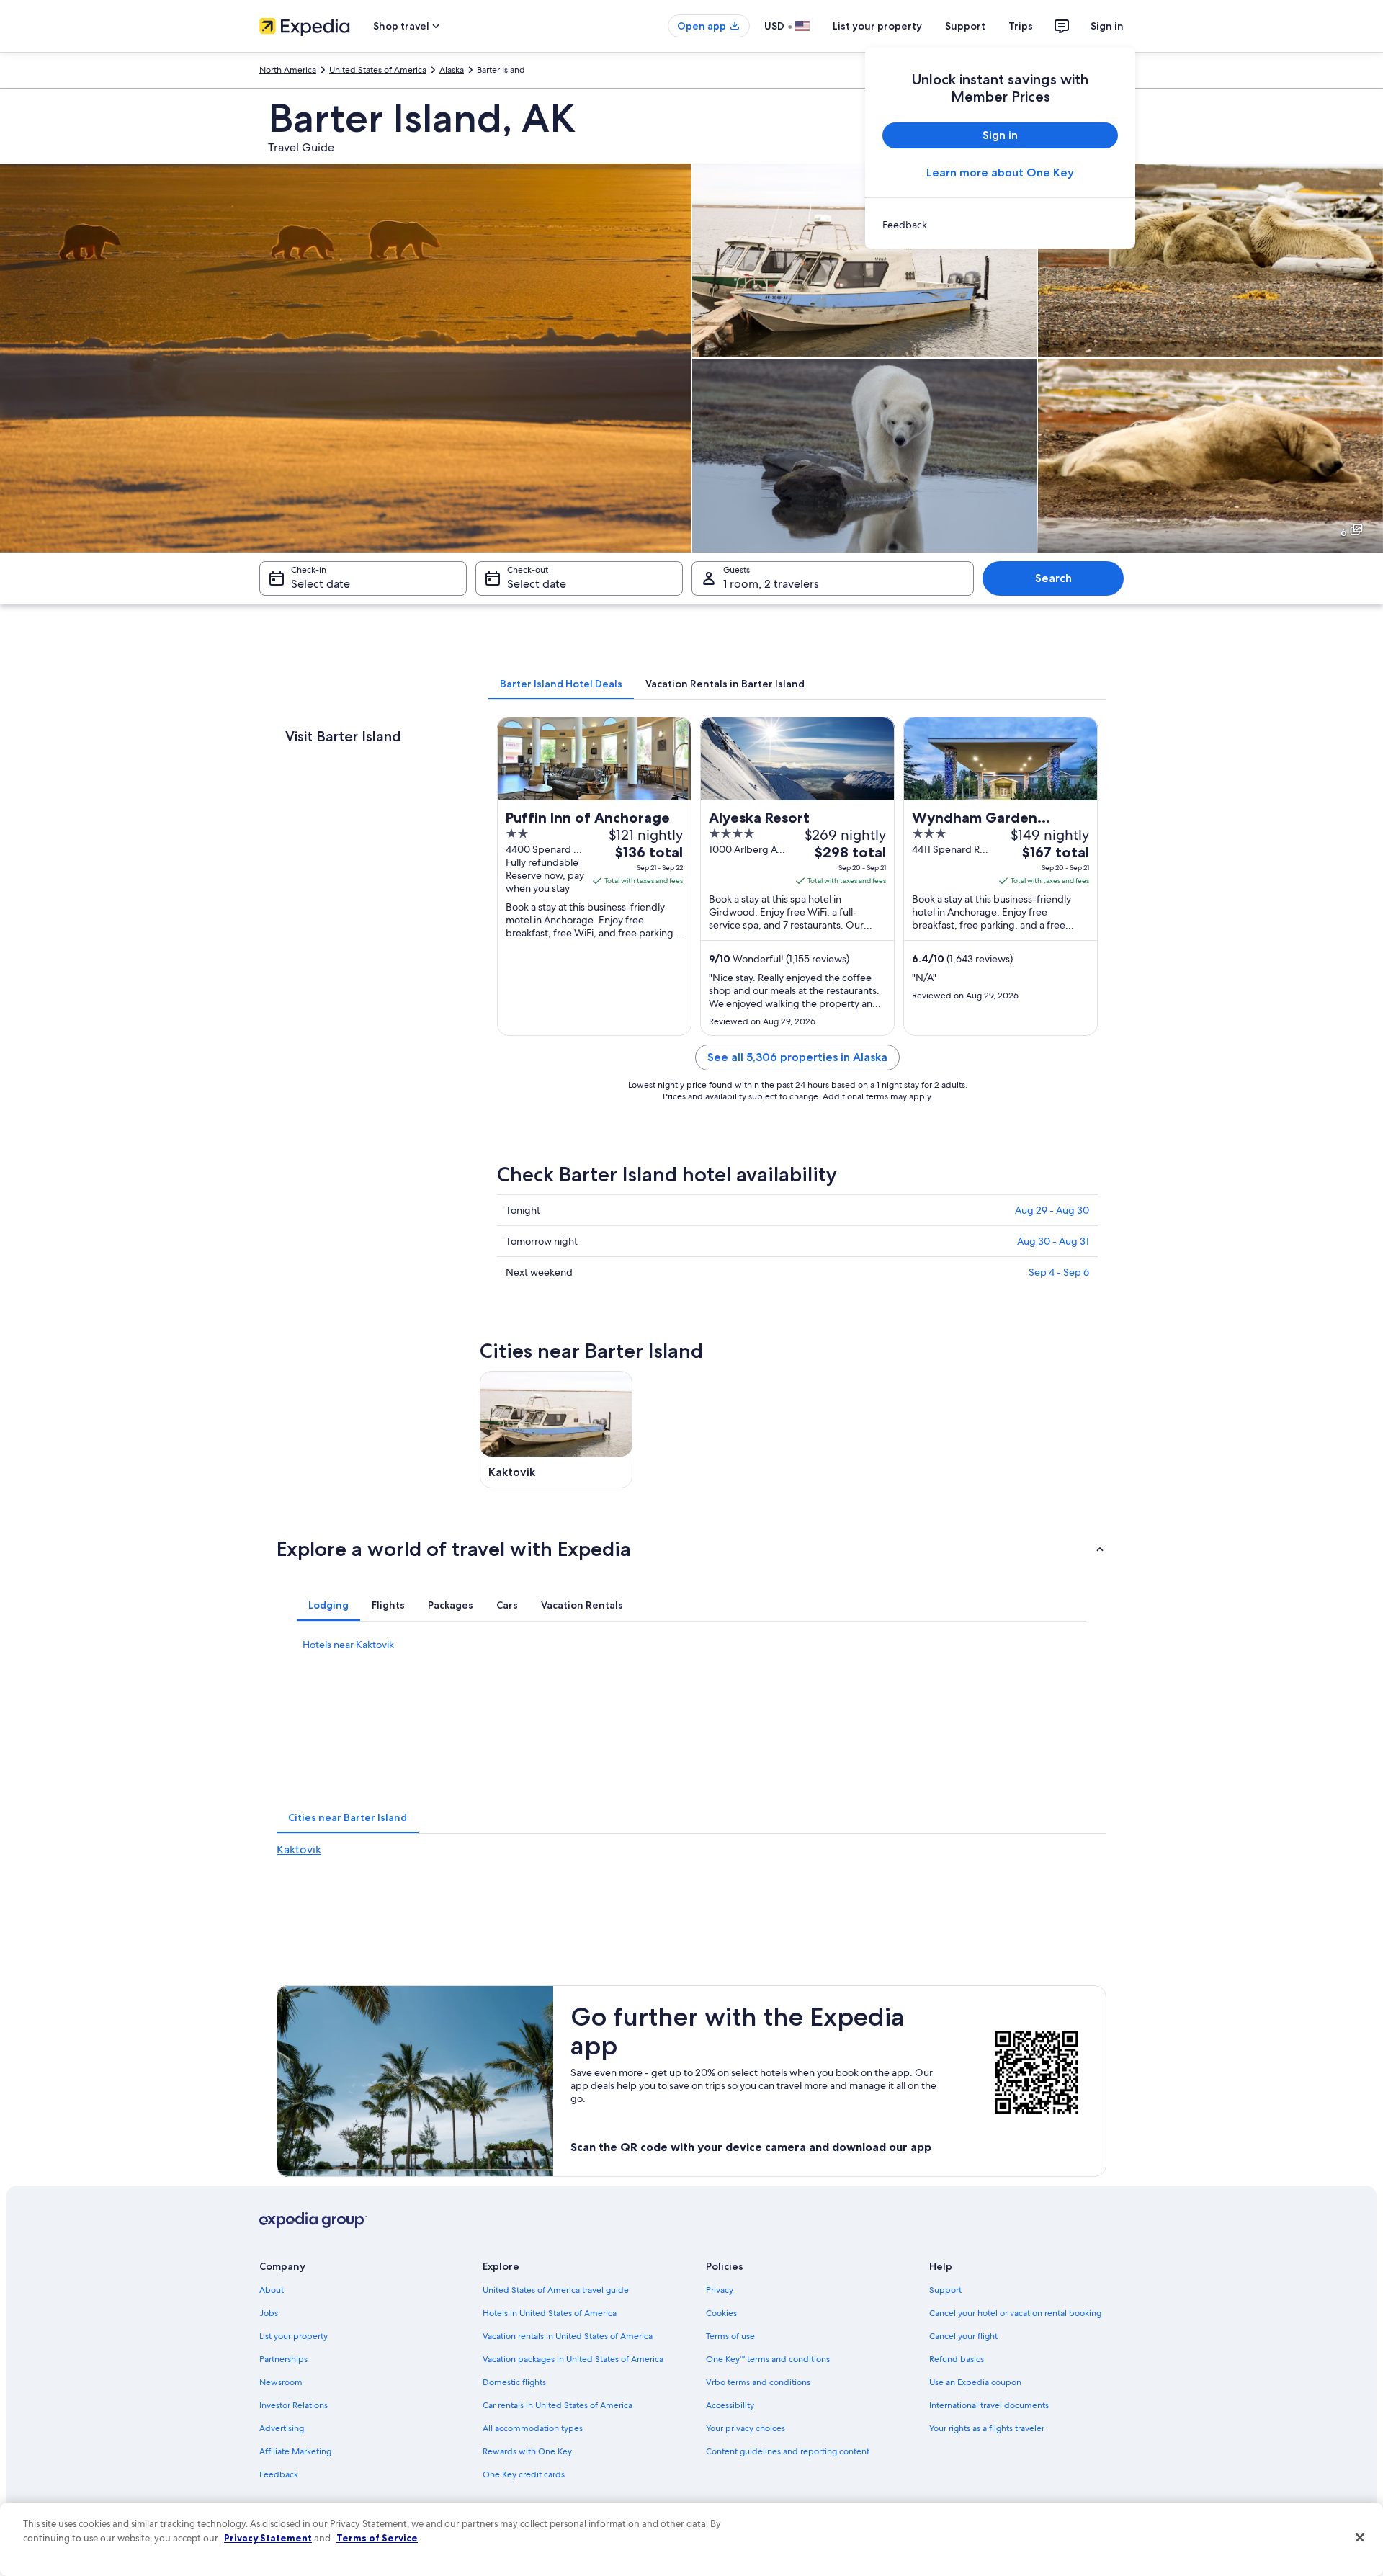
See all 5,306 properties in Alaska (797, 1057)
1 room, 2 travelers (771, 584)
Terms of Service (377, 2538)
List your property (877, 26)
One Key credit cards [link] (524, 2474)
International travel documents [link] (989, 2405)
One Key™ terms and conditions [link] (768, 2359)
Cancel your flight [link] (963, 2336)
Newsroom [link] (281, 2382)
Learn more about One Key (1000, 173)
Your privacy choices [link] (746, 2428)
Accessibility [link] (730, 2405)
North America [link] (288, 70)
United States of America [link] (378, 70)
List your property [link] (294, 2336)
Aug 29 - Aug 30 (1052, 1210)
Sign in (1107, 26)
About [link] (272, 2290)
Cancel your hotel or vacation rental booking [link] (1015, 2313)
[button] (691, 1549)
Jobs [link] (269, 2313)
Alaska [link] (452, 70)
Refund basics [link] (957, 2359)
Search (1053, 578)
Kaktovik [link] (299, 1850)
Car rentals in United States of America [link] (558, 2405)
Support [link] (945, 2290)
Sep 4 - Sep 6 (1059, 1272)
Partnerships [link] (283, 2359)
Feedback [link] (279, 2474)
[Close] (1360, 2538)
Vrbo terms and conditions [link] (758, 2382)
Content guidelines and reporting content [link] (788, 2451)
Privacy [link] (720, 2290)
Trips (1021, 26)
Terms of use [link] (730, 2336)
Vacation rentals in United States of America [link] (568, 2336)
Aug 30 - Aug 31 (1053, 1241)
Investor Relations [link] (294, 2405)
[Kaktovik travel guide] (556, 1430)
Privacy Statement (268, 2538)
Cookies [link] (721, 2313)
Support (965, 26)
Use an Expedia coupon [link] (975, 2382)
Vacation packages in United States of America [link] (573, 2359)
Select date (321, 584)
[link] (1000, 225)
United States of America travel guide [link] (556, 2290)
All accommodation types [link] (533, 2428)
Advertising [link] (282, 2428)
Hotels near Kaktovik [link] (348, 1645)
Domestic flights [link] (514, 2382)
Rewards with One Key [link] (527, 2451)
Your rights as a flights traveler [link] (987, 2428)
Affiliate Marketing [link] (295, 2451)
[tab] (561, 684)
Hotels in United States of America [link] (550, 2313)
